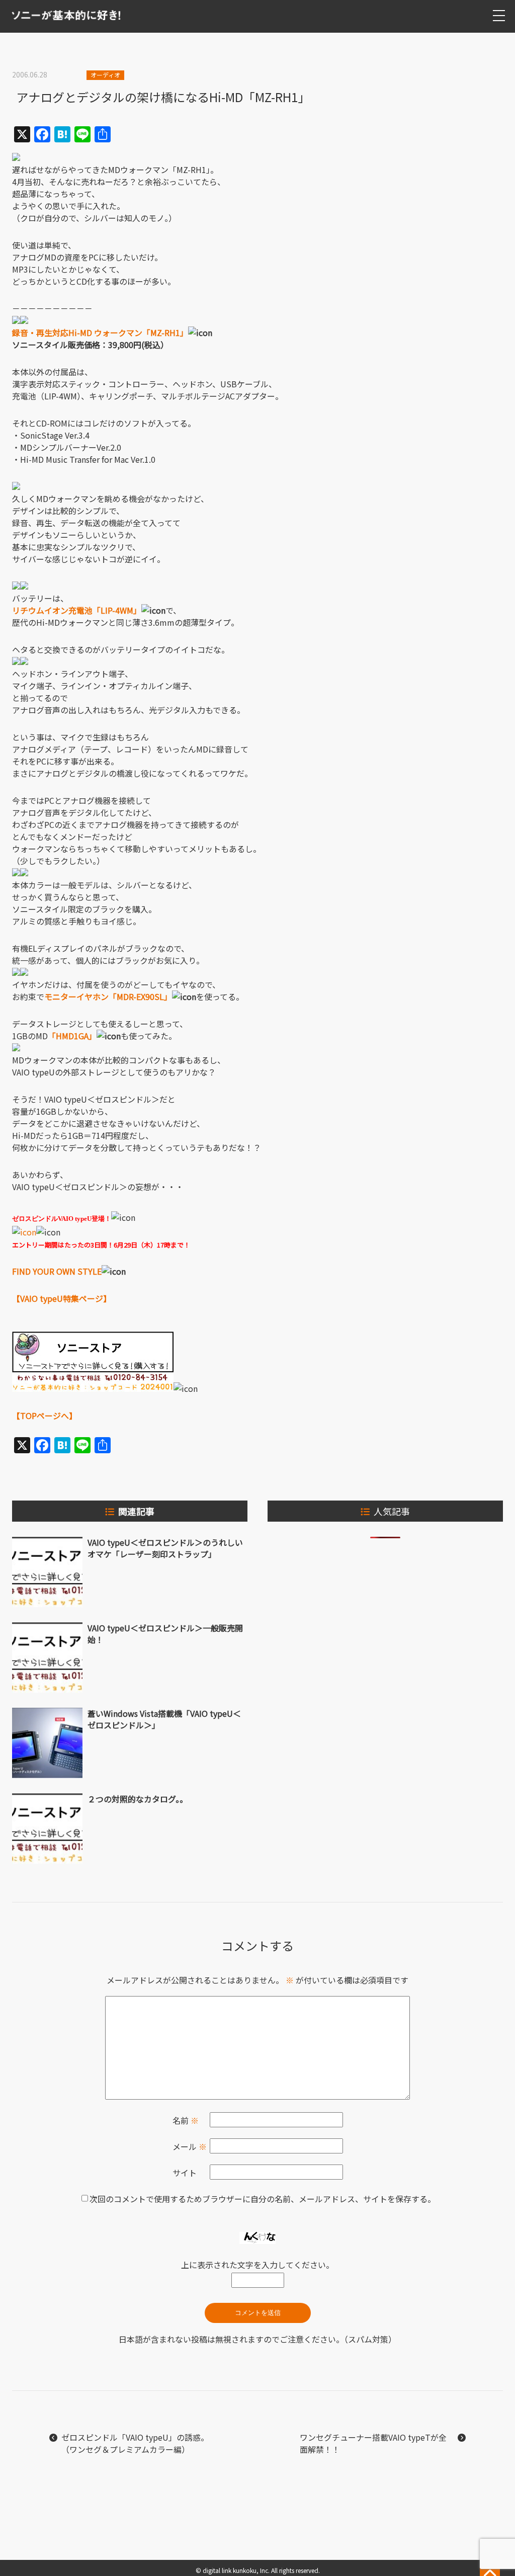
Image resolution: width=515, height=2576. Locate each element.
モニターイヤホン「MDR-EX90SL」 (108, 996)
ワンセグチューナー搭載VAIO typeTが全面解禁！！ (373, 2443)
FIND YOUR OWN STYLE (57, 1271)
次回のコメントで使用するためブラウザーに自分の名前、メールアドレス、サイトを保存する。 (263, 2199)
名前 (186, 2120)
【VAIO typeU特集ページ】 (62, 1298)
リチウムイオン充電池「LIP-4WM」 (77, 610)
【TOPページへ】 (45, 1416)
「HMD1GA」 (72, 1036)
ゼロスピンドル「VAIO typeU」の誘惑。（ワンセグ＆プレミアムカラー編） (135, 2443)
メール (190, 2146)
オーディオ (105, 75)
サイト (185, 2173)
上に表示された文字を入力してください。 (257, 2265)
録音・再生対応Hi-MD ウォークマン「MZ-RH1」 (100, 333)
